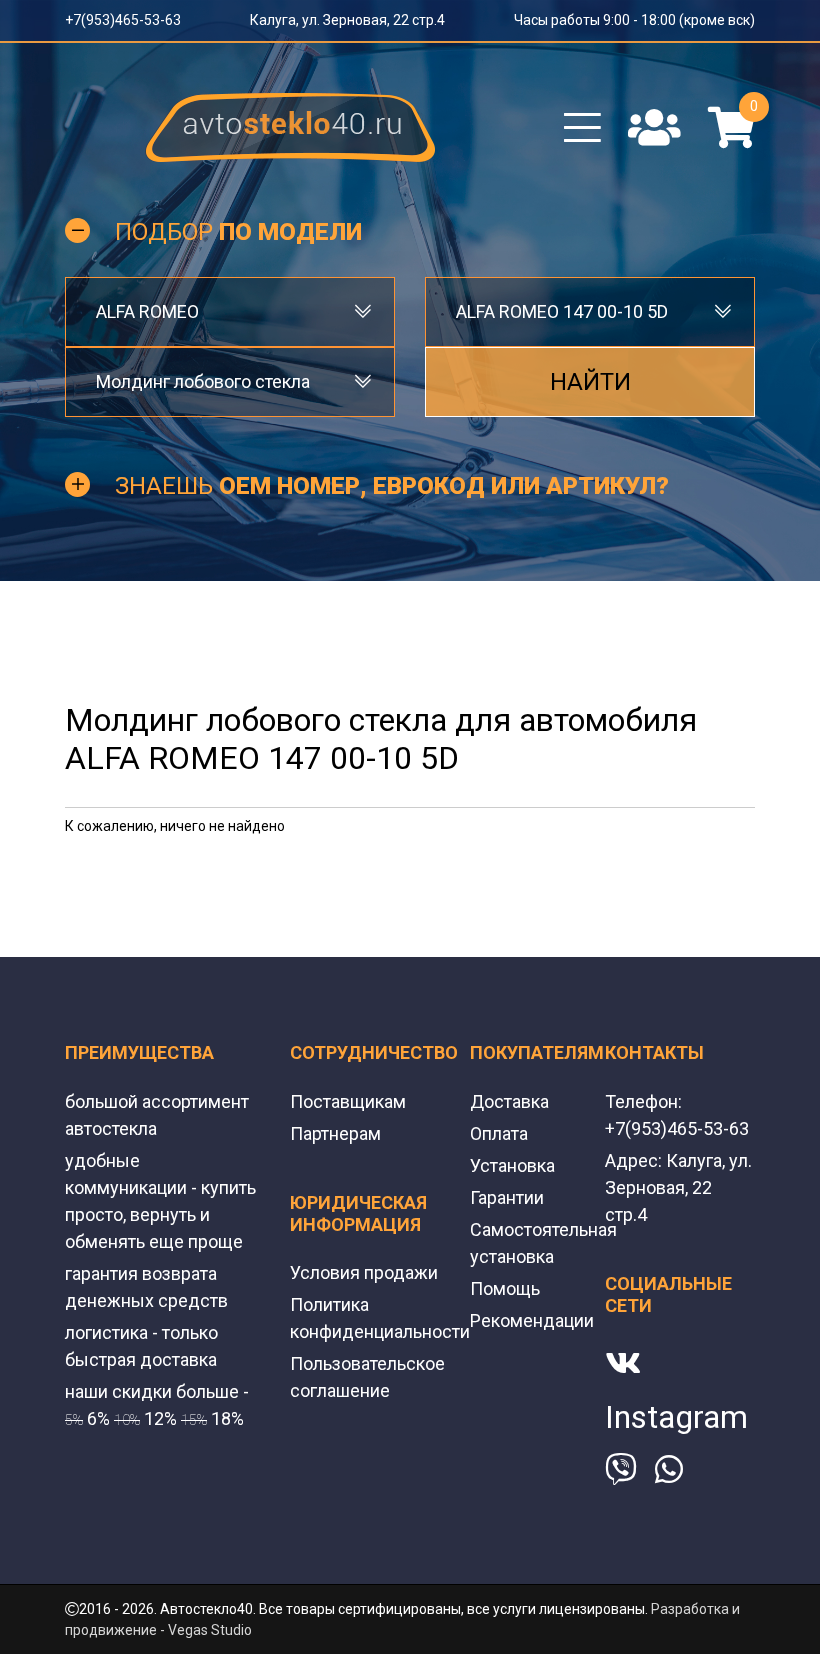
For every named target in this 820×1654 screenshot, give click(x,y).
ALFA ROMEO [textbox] (147, 311)
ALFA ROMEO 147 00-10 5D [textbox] (562, 311)
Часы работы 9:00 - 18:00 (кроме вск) (634, 20)
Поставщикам (348, 1101)
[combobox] (230, 312)
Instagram (676, 1417)
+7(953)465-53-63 (123, 20)
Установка (512, 1165)
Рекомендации (532, 1320)
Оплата (499, 1133)
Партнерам (335, 1133)
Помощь (505, 1288)
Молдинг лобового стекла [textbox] (203, 381)
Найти (590, 382)
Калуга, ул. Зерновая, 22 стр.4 (347, 20)
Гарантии (507, 1197)
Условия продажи (364, 1272)
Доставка (509, 1101)
